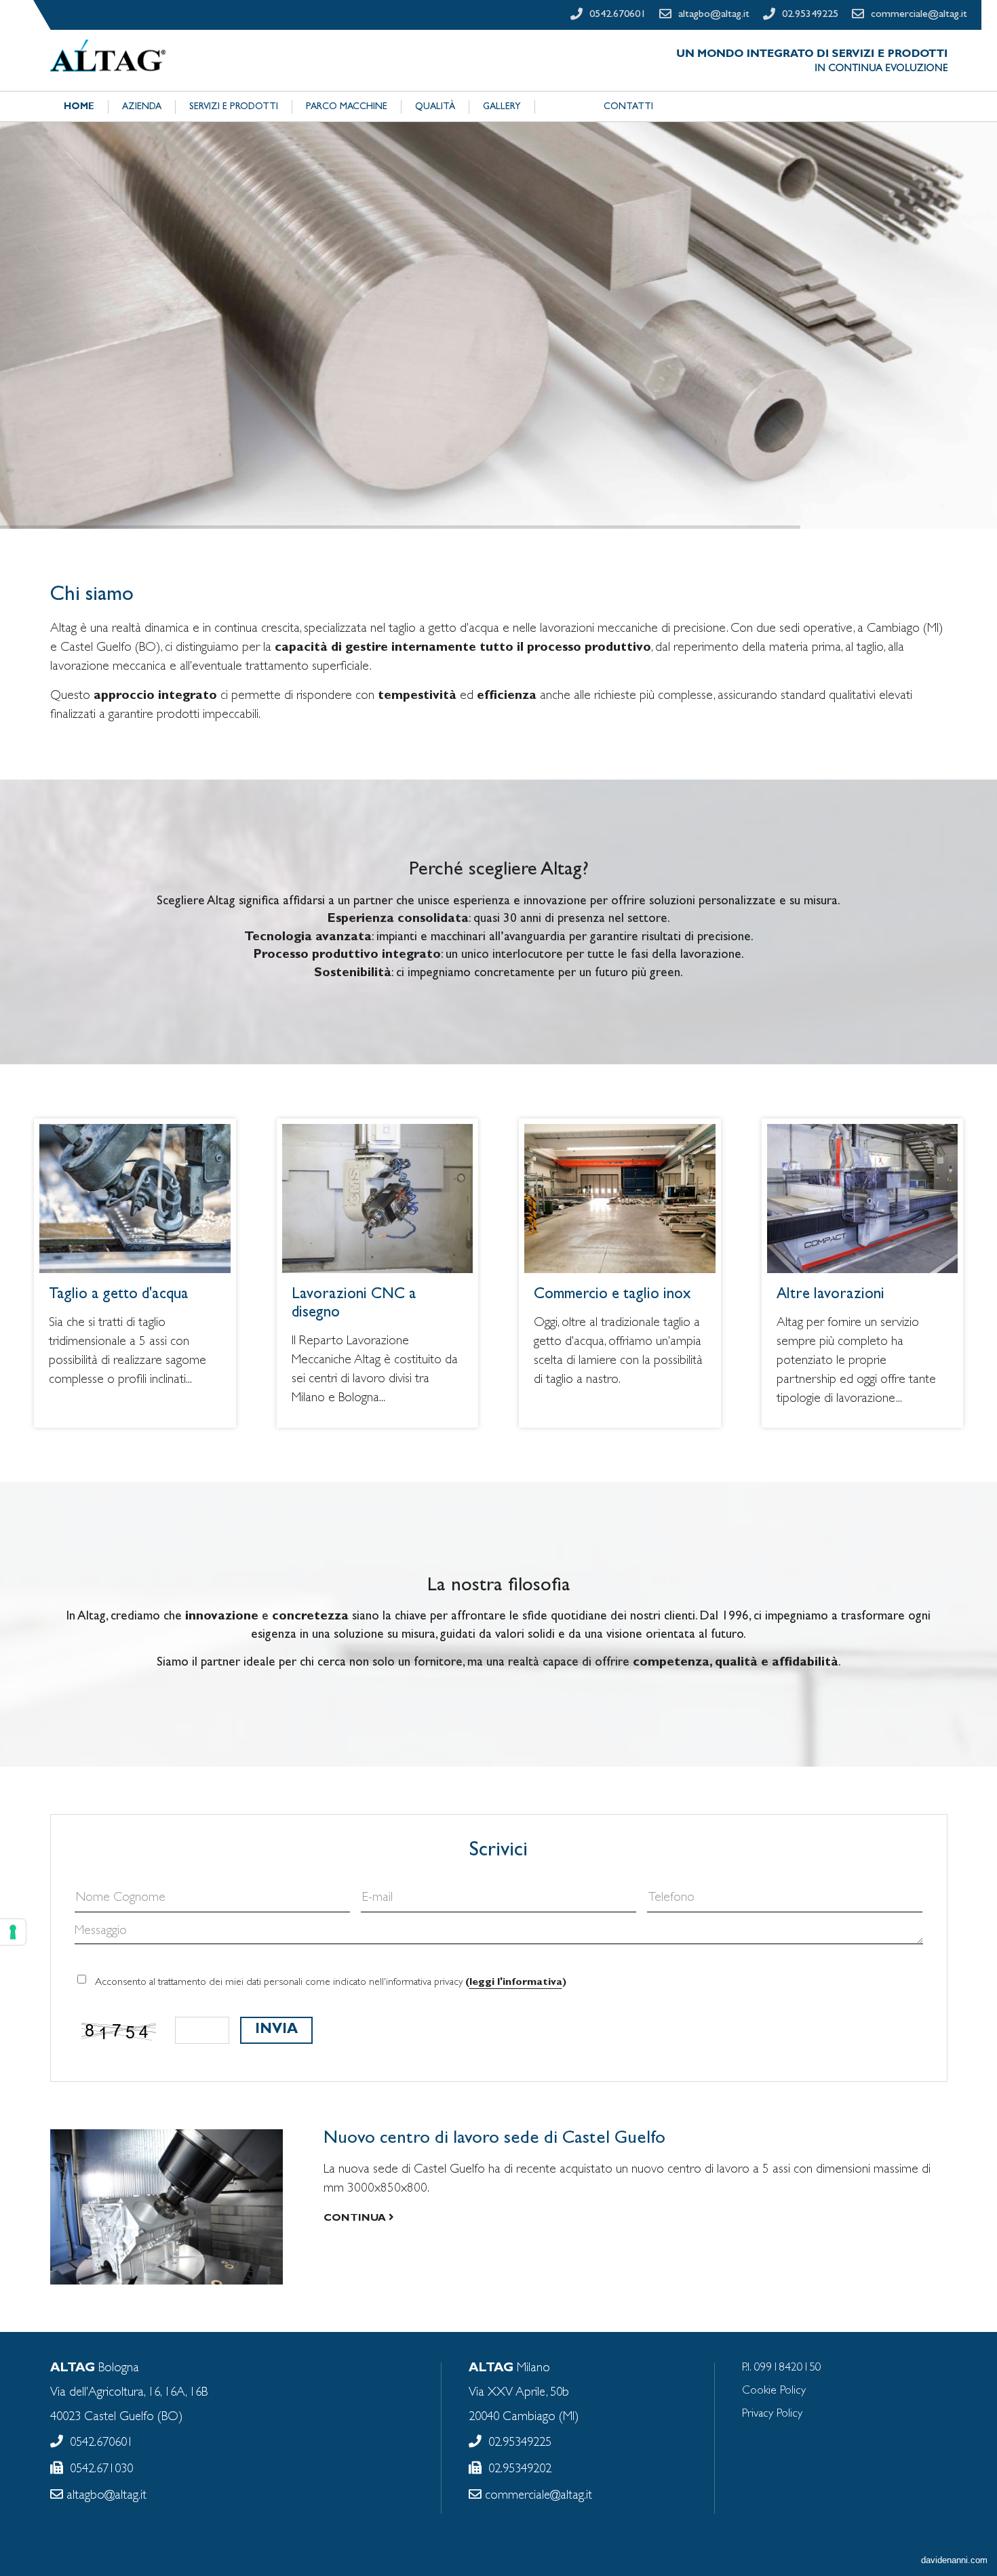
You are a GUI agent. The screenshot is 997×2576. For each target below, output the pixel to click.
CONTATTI (628, 107)
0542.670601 (101, 2443)
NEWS (562, 107)
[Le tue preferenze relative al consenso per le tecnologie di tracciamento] (13, 1932)
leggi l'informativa (516, 1983)
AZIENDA (142, 107)
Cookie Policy (774, 2391)
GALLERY (502, 107)
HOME (79, 107)
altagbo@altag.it (105, 2496)
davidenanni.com (954, 2560)
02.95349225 (520, 2443)
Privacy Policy (772, 2414)
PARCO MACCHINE (347, 107)
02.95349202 (520, 2470)
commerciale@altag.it (537, 2496)
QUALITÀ (435, 107)
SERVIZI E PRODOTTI (234, 107)
